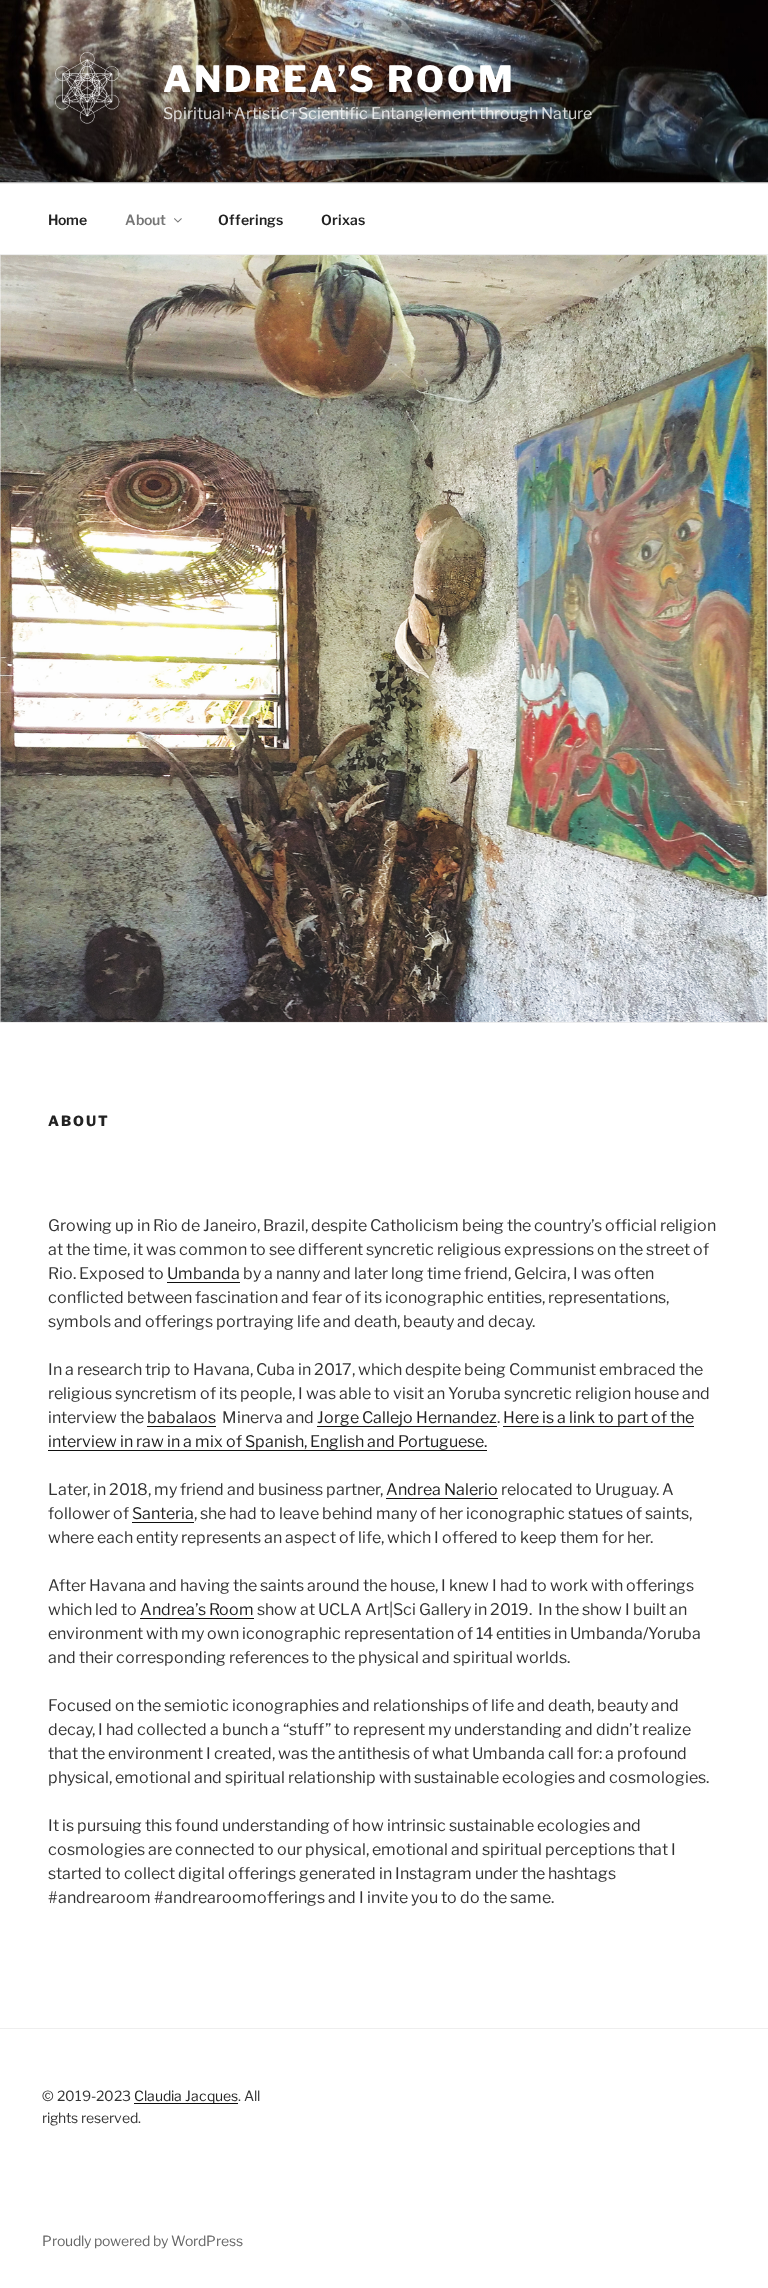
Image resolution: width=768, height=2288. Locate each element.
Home (67, 219)
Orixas (343, 219)
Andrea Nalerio (442, 1489)
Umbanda (203, 1273)
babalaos (181, 1417)
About (145, 219)
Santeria (163, 1513)
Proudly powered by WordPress (142, 2240)
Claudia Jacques (186, 2095)
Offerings (250, 219)
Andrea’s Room (339, 79)
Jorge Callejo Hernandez (407, 1417)
